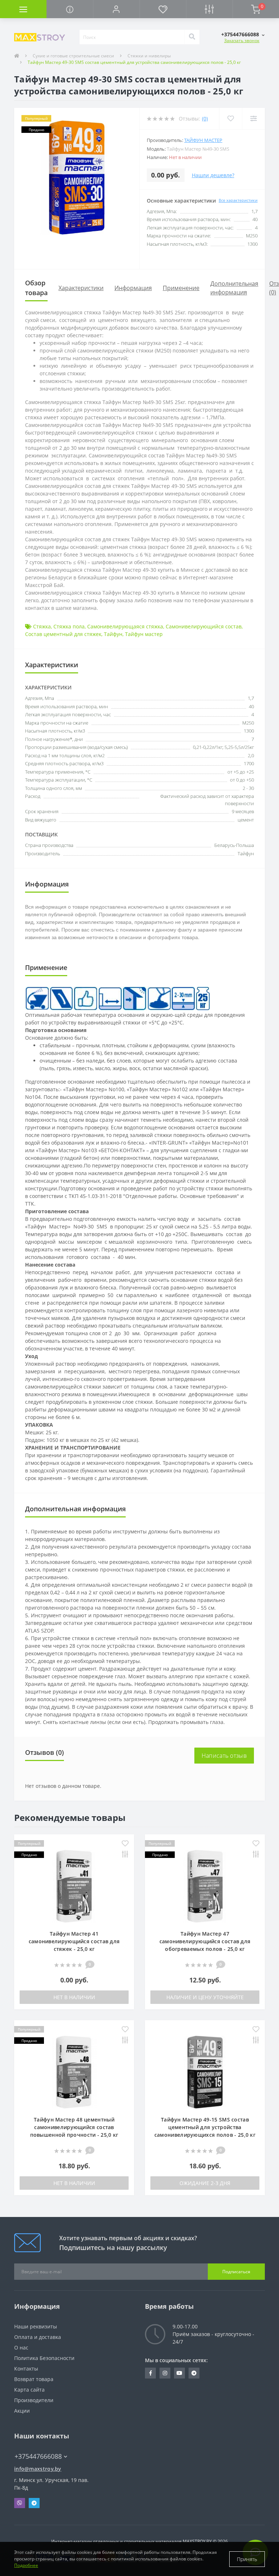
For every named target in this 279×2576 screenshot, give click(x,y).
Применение (181, 288)
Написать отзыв (224, 1756)
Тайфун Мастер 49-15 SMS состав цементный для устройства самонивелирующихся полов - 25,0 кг (205, 2127)
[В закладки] (125, 1844)
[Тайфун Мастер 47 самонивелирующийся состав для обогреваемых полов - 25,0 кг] (205, 1886)
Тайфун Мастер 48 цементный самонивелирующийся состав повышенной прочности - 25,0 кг (74, 2127)
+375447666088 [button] (38, 2456)
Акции (22, 2411)
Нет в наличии (74, 1997)
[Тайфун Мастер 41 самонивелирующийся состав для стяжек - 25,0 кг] (74, 1886)
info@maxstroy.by (38, 2469)
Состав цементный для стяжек (63, 634)
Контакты (26, 2369)
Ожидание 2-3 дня (205, 2183)
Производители (34, 2400)
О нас (21, 2347)
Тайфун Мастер (203, 140)
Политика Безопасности (44, 2358)
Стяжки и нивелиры (149, 56)
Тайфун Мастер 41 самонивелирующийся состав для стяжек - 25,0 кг (74, 1941)
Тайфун (113, 634)
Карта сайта (29, 2390)
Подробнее (26, 2565)
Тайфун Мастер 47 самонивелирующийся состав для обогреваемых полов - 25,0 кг (205, 1941)
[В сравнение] (125, 1855)
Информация (133, 288)
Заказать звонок (242, 40)
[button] (116, 9)
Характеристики (81, 288)
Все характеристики (238, 200)
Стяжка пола (69, 626)
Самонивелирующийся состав (204, 626)
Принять (247, 2559)
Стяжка (42, 626)
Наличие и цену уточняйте (205, 1997)
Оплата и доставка (38, 2337)
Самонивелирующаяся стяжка (125, 626)
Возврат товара (34, 2379)
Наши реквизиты (36, 2326)
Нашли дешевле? (213, 175)
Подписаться (236, 2272)
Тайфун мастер (144, 634)
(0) (205, 119)
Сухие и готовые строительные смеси (73, 56)
